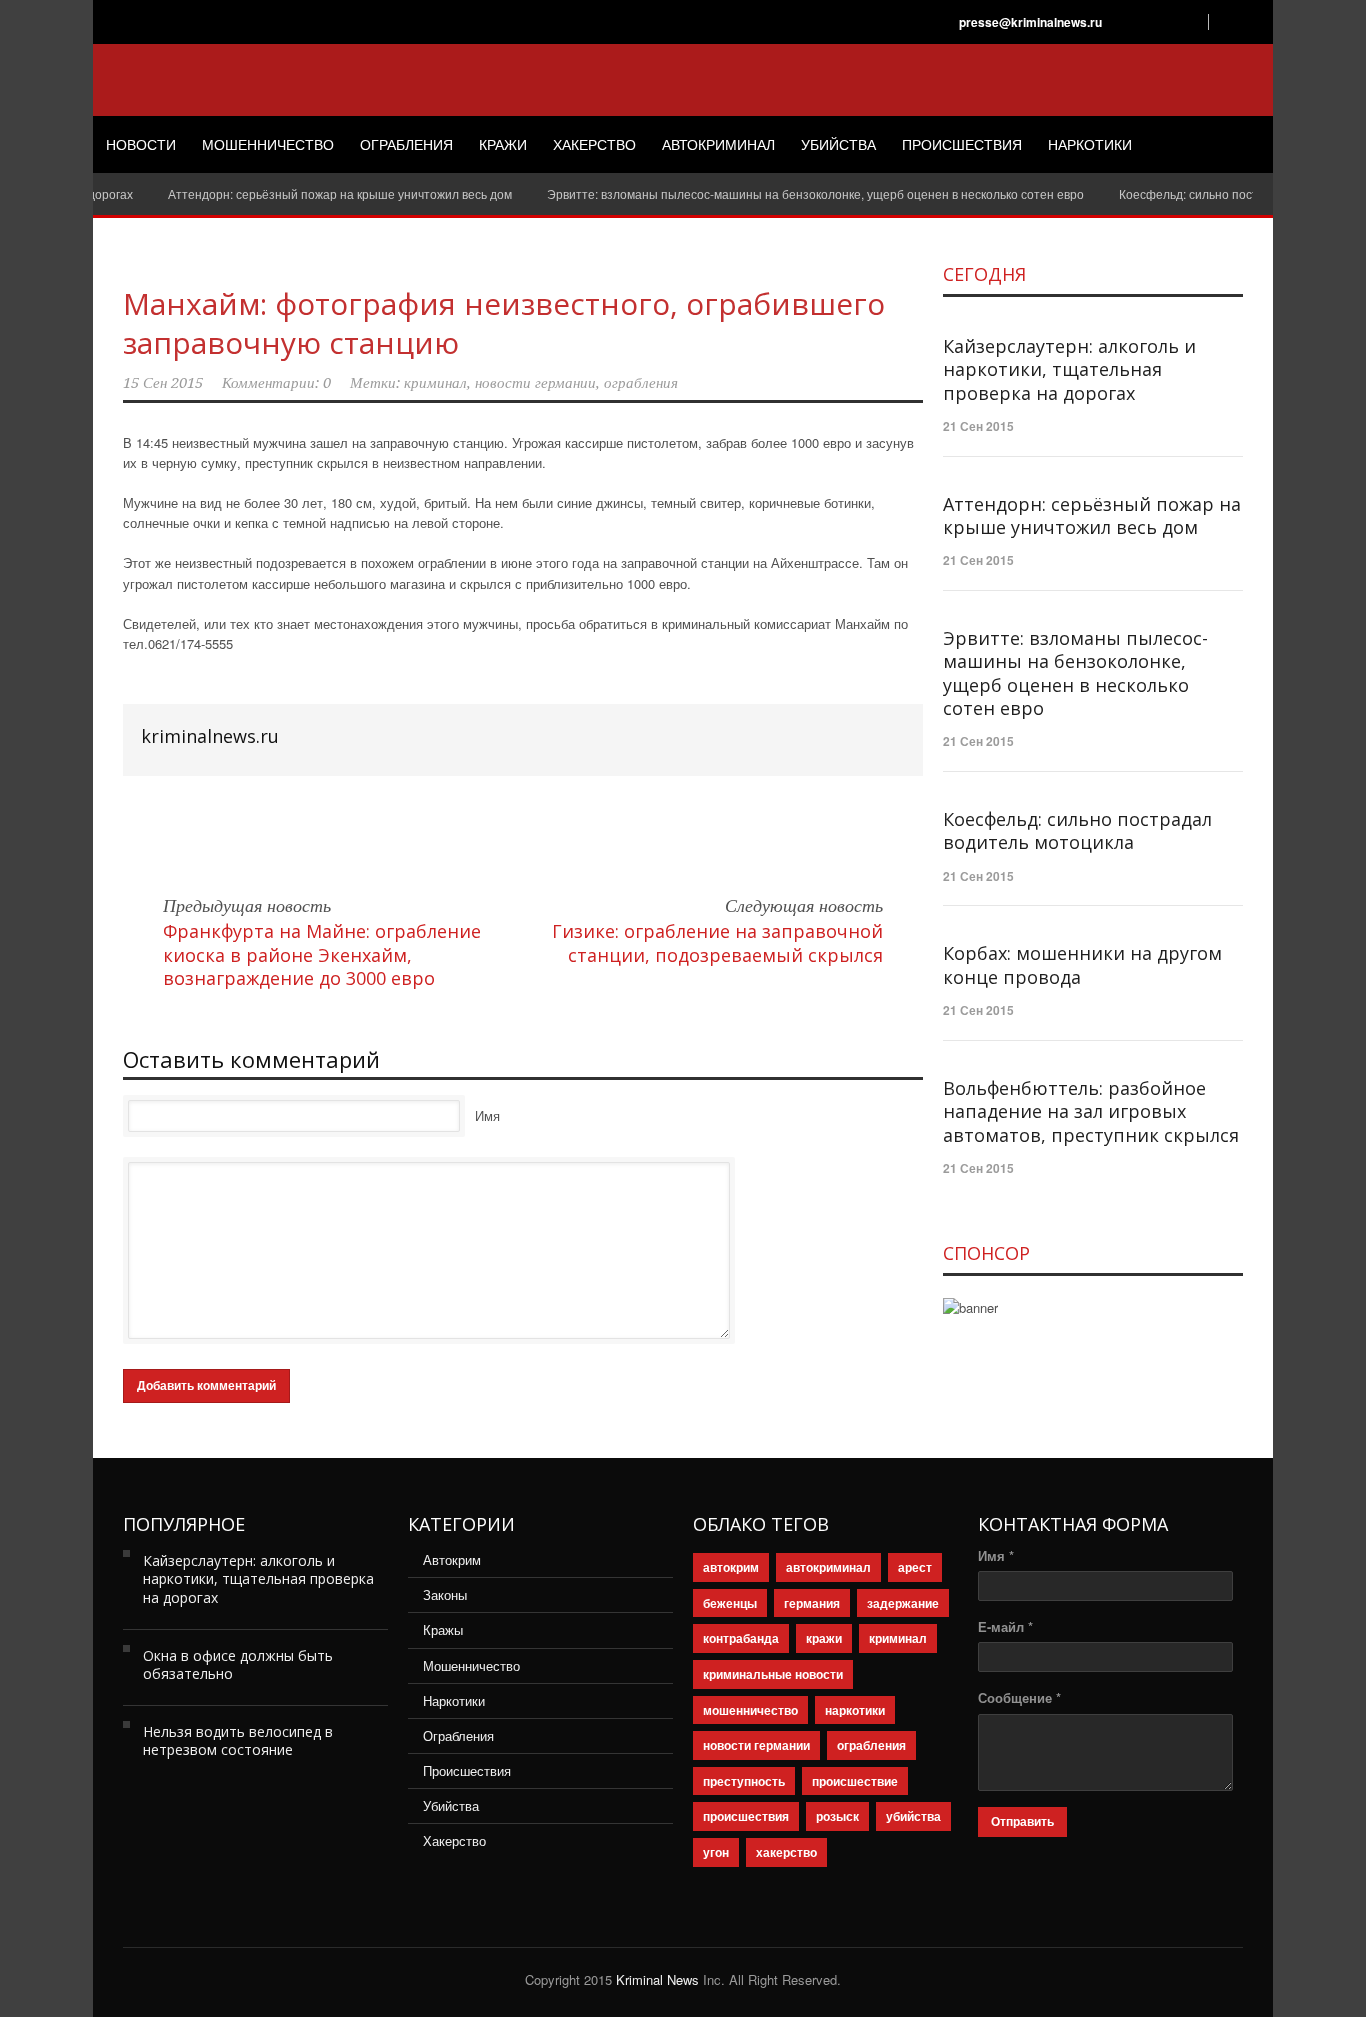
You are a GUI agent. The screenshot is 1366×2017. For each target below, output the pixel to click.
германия (812, 1603)
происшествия (746, 1816)
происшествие (855, 1781)
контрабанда (741, 1638)
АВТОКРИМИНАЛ (718, 145)
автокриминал (828, 1567)
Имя (487, 1115)
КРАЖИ (503, 145)
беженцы (730, 1603)
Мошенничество (471, 1665)
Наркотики (454, 1700)
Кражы (443, 1629)
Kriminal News (657, 1979)
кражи (824, 1638)
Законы (445, 1594)
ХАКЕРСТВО (594, 145)
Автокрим (452, 1559)
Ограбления (458, 1735)
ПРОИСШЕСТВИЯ (962, 145)
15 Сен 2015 (163, 383)
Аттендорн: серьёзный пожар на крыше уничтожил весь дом (318, 193)
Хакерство (454, 1840)
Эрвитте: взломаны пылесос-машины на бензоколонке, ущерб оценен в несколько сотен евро (793, 193)
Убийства (451, 1805)
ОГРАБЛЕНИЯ (406, 145)
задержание (903, 1603)
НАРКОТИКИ (1090, 145)
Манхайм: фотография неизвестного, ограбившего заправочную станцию (504, 323)
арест (915, 1567)
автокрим (731, 1567)
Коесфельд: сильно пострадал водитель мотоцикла (1077, 830)
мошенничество (750, 1710)
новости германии (535, 383)
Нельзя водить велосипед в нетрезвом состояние (238, 1740)
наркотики (855, 1710)
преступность (744, 1781)
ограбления (641, 383)
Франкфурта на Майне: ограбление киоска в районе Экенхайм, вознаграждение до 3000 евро (322, 954)
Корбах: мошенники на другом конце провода (1082, 964)
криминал (435, 383)
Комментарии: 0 (276, 383)
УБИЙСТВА (838, 145)
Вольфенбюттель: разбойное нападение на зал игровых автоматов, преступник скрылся (1091, 1111)
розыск (837, 1816)
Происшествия (467, 1770)
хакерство (786, 1852)
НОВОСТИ (141, 145)
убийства (913, 1816)
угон (716, 1852)
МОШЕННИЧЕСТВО (268, 145)
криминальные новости (773, 1674)
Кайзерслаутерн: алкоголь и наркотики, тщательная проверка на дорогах (1069, 369)
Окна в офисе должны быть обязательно (238, 1664)
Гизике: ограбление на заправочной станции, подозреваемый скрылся (717, 942)
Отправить (1022, 1822)
